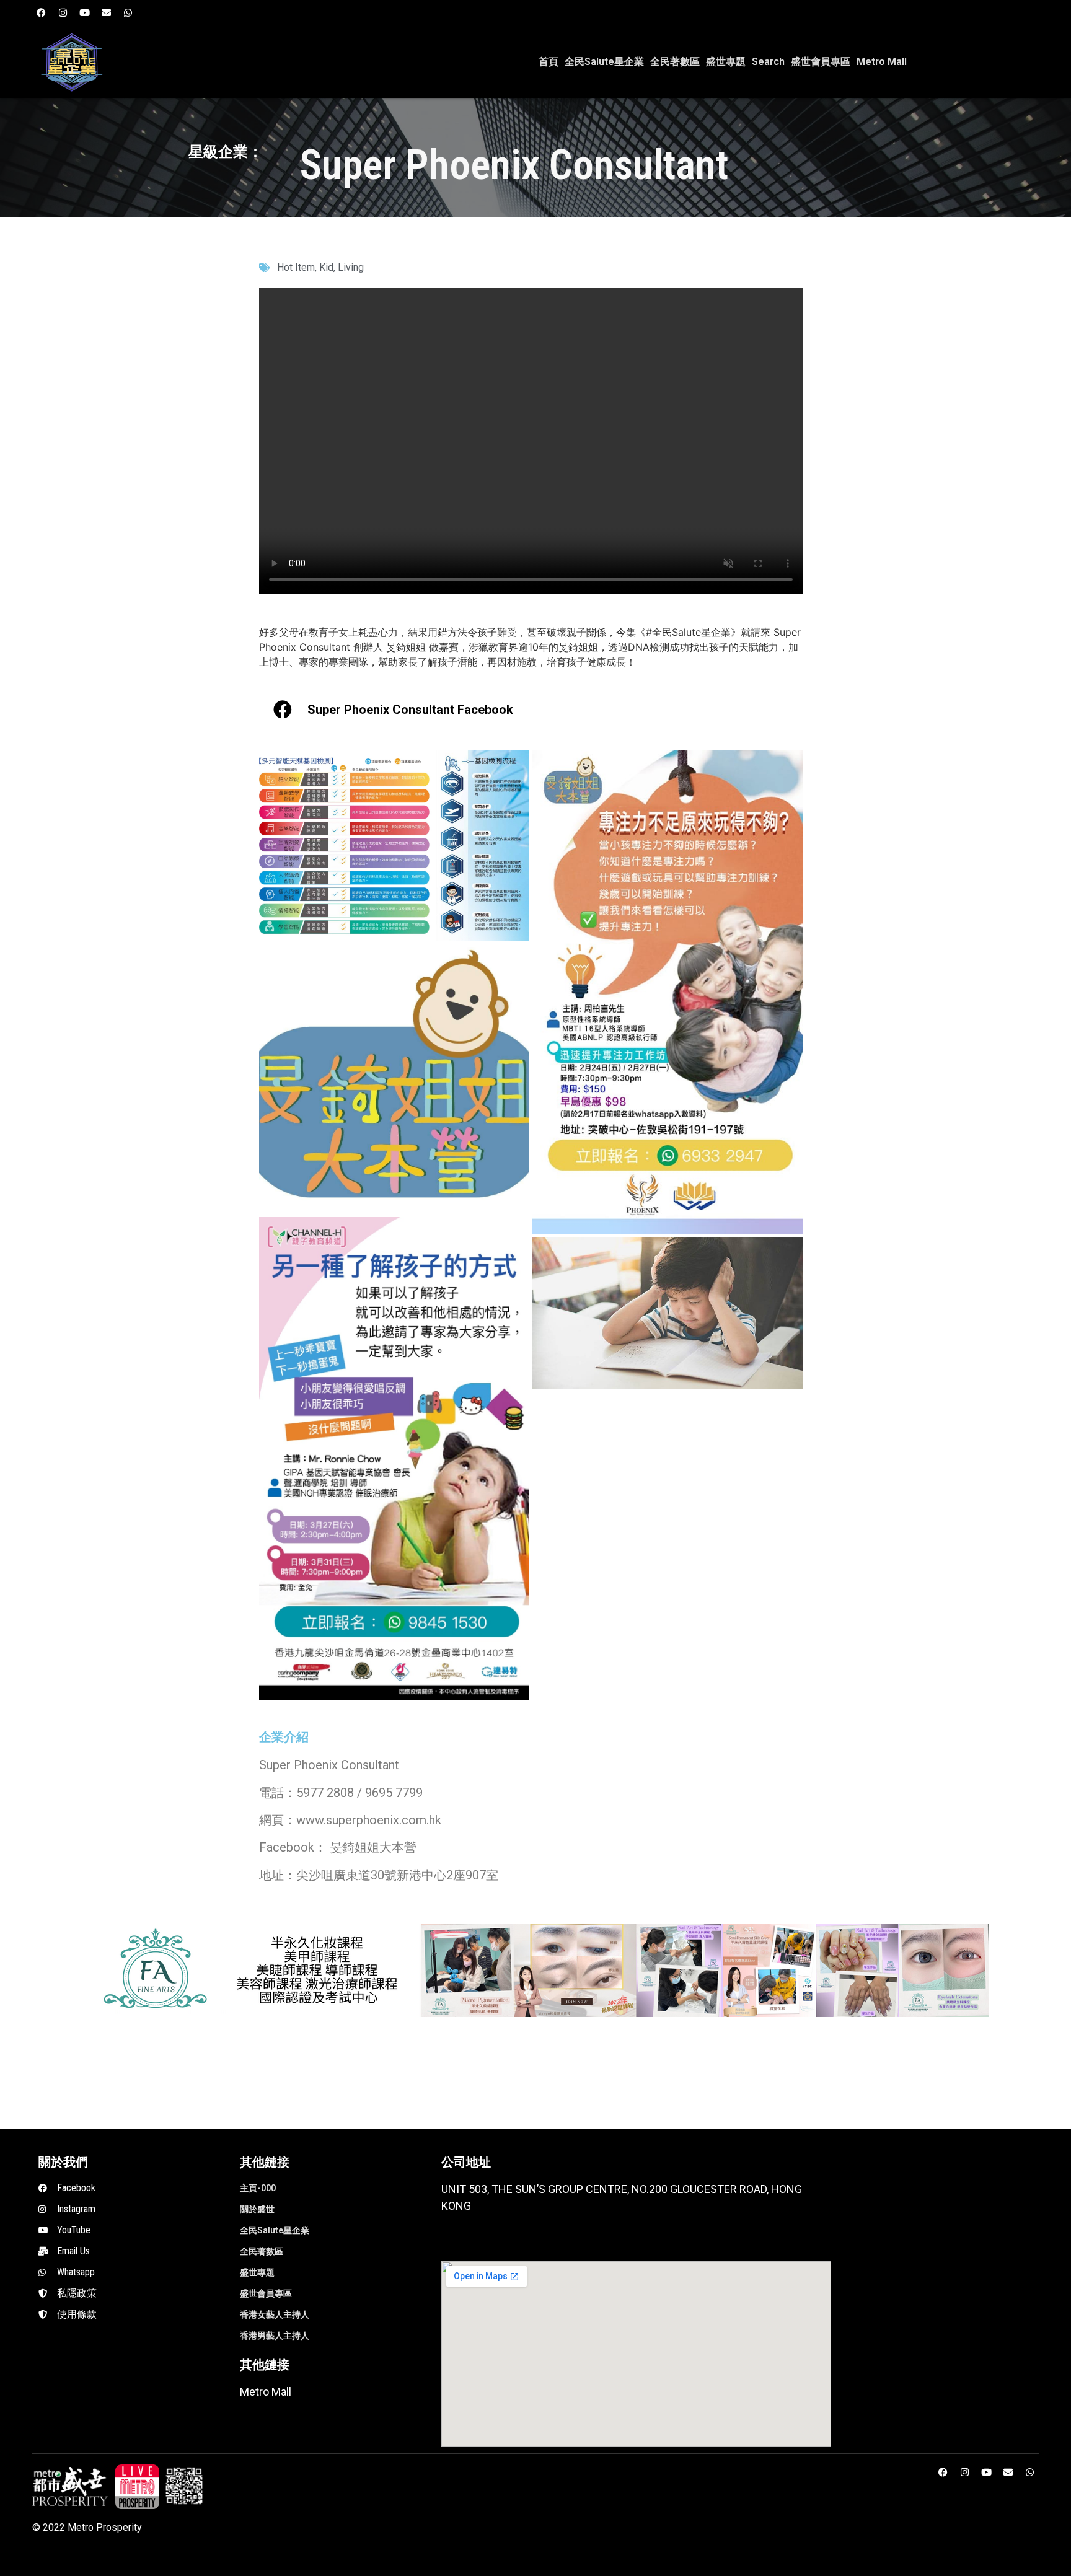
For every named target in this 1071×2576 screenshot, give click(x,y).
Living (351, 267)
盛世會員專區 (821, 62)
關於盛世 (257, 2209)
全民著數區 (675, 62)
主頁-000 (258, 2188)
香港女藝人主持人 (275, 2314)
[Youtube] (85, 12)
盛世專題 (726, 62)
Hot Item (296, 267)
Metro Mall (882, 62)
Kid (326, 267)
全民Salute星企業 (604, 62)
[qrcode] (184, 2486)
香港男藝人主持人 (275, 2336)
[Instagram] (63, 12)
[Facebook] (42, 12)
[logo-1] (137, 2486)
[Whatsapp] (128, 12)
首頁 (549, 62)
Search (768, 62)
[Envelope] (107, 12)
